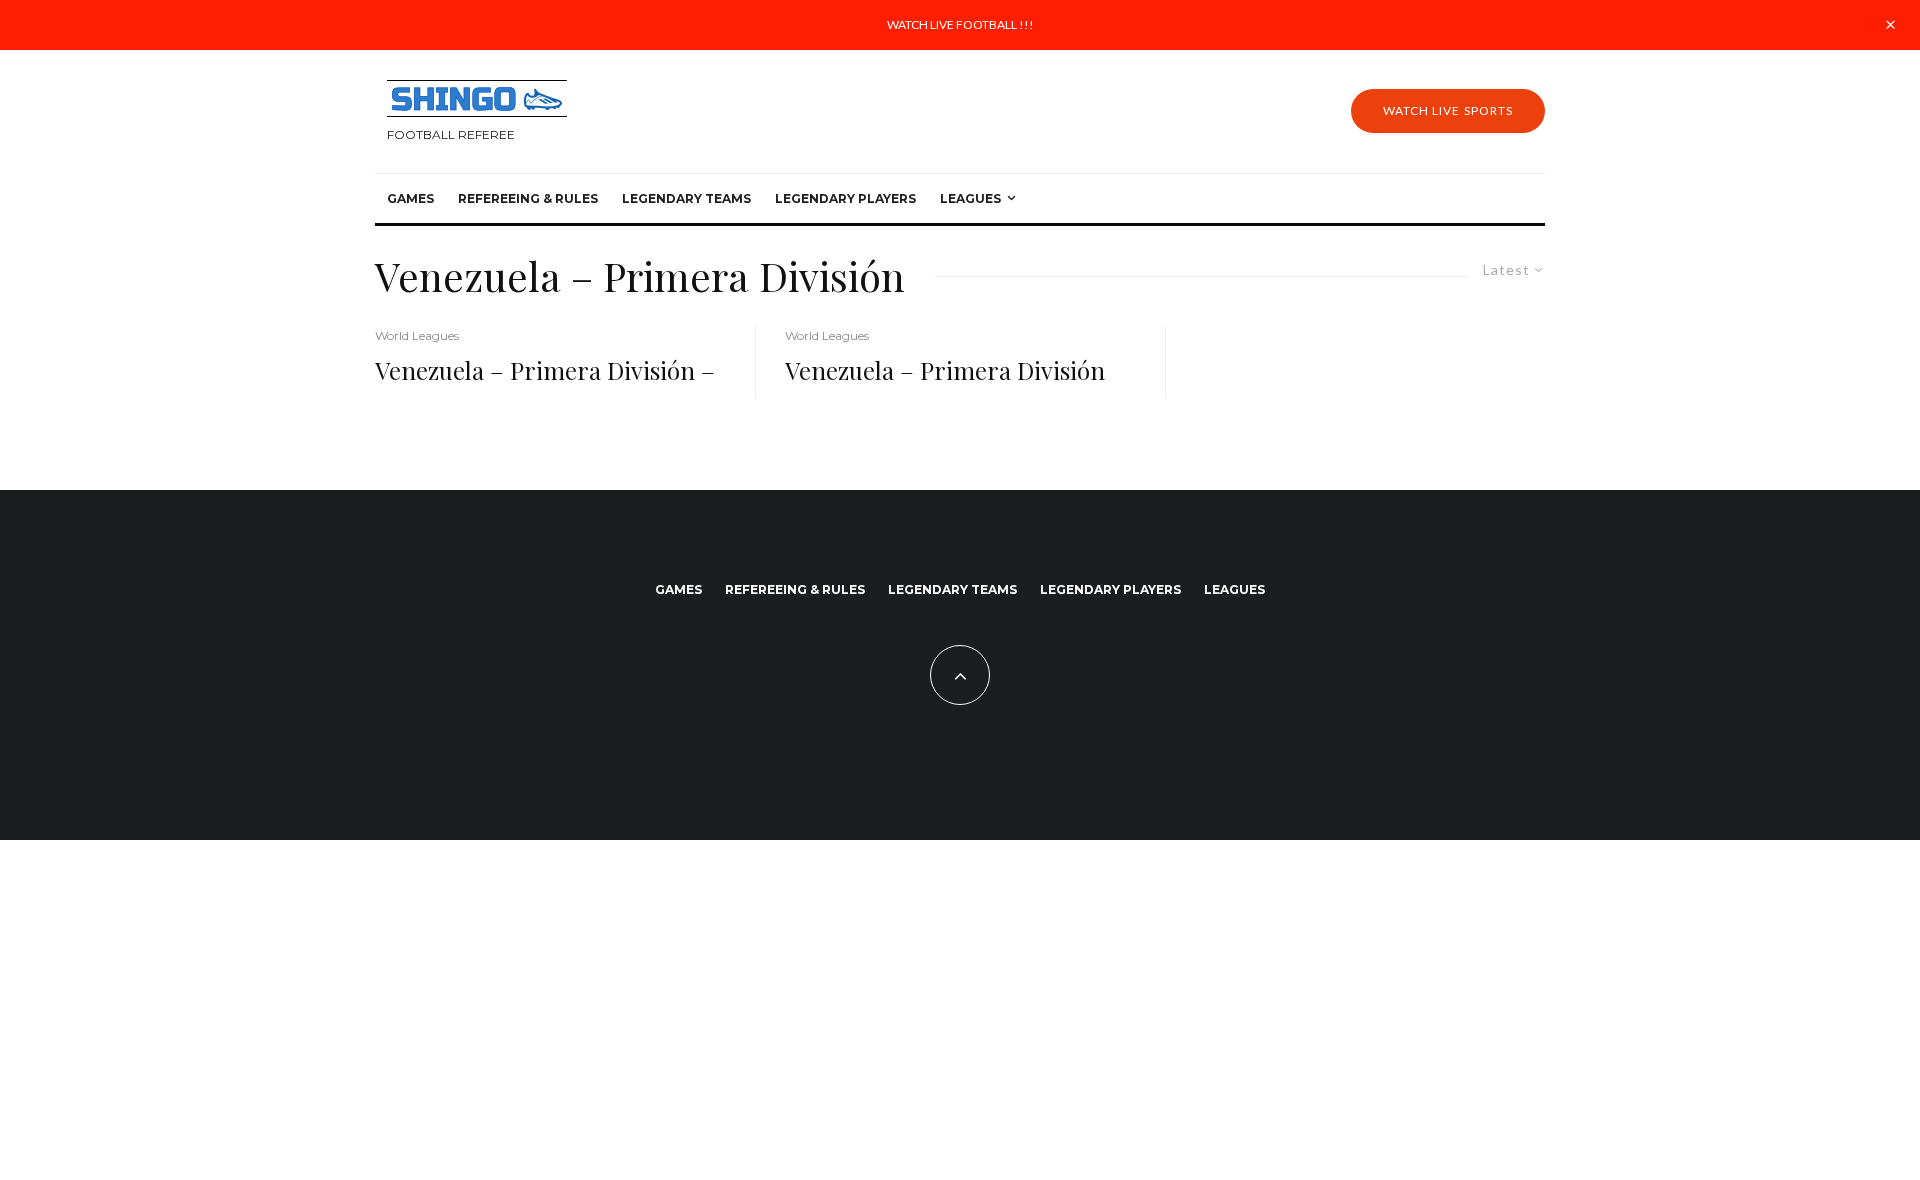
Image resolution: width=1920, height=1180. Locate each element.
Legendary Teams (686, 198)
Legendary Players (845, 198)
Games (410, 198)
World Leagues (417, 335)
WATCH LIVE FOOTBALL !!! (960, 24)
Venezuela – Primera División (945, 370)
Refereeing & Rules (528, 198)
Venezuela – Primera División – (545, 370)
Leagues (970, 198)
